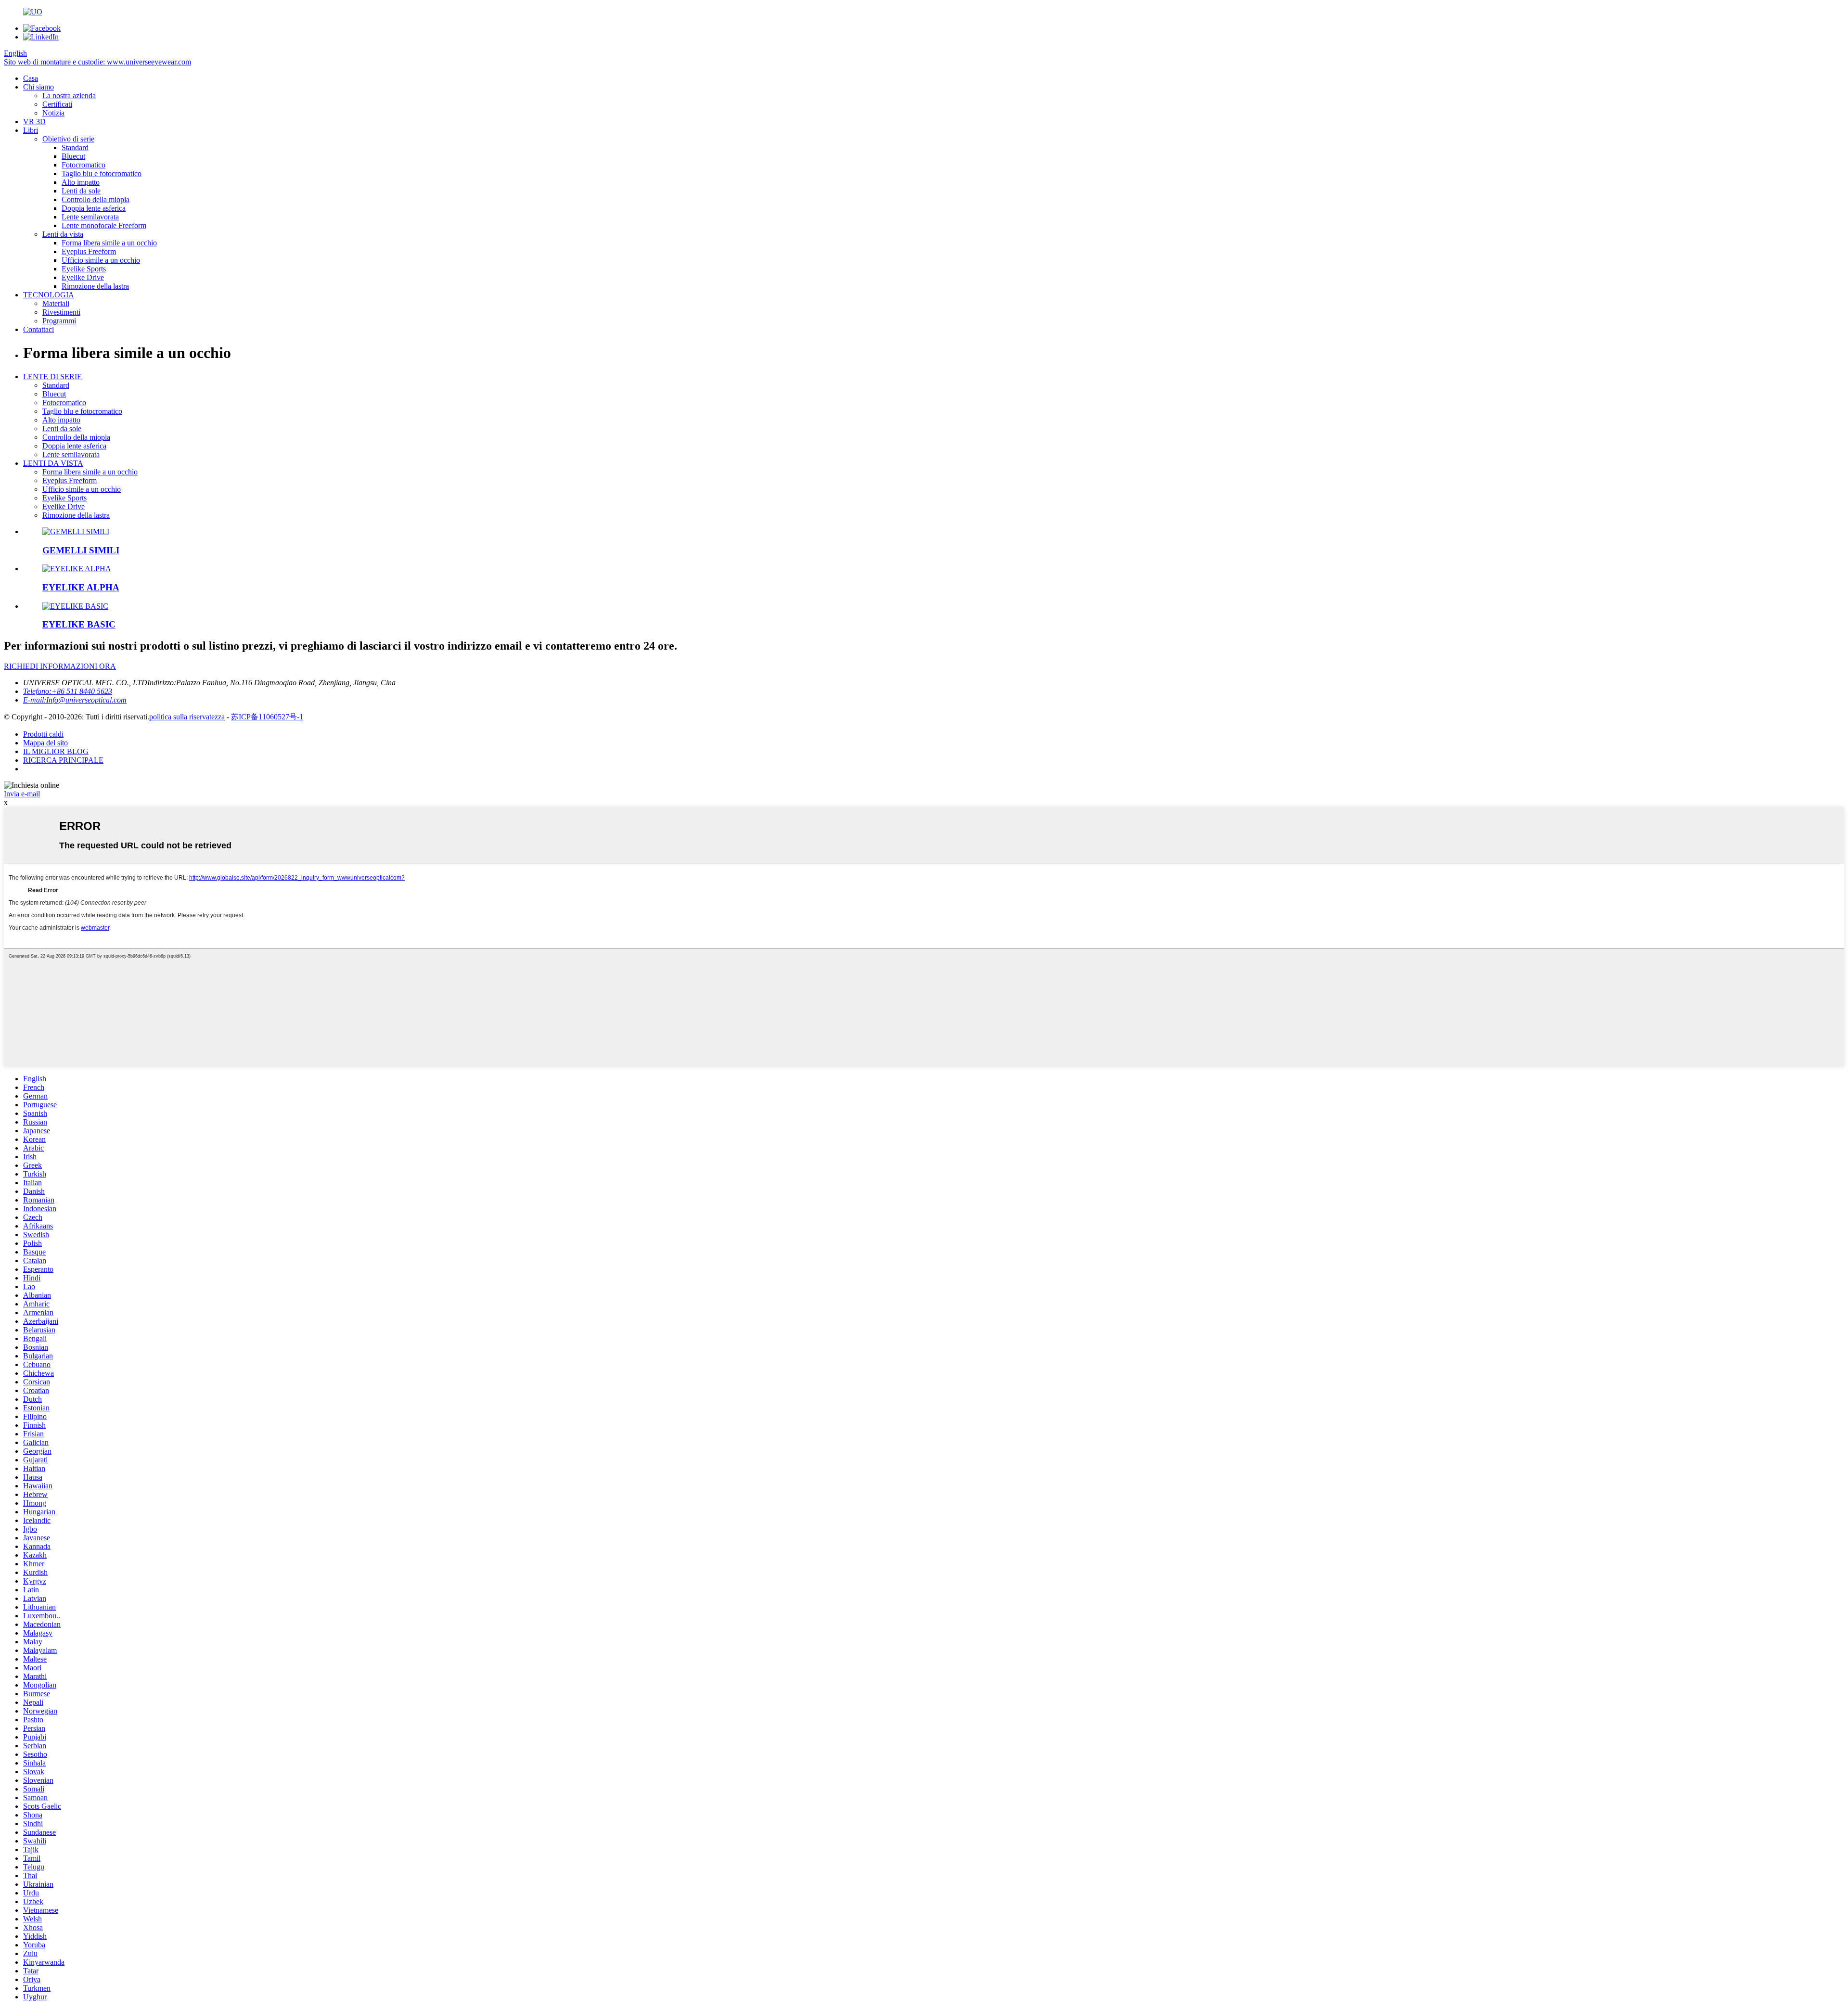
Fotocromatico (83, 165)
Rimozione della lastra (95, 286)
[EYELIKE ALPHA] (77, 569)
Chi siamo (38, 87)
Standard (75, 147)
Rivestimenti (61, 312)
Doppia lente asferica (94, 208)
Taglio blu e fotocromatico (102, 173)
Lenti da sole (81, 191)
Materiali (56, 303)
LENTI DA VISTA (53, 463)
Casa (31, 78)
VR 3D (34, 122)
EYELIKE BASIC (79, 624)
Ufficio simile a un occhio (101, 260)
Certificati (57, 104)
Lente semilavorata (90, 217)
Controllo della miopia (96, 199)
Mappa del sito (45, 743)
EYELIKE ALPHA (81, 587)
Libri (31, 130)
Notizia (53, 113)
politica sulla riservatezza (187, 717)
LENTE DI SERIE (52, 377)
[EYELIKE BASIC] (75, 606)
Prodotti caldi (43, 734)
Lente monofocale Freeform (104, 225)
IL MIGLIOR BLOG (56, 751)
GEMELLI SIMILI (81, 550)
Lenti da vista (63, 234)
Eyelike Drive (83, 277)
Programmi (59, 321)
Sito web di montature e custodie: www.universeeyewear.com (97, 62)
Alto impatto (81, 182)
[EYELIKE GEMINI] (76, 531)
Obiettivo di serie (68, 139)
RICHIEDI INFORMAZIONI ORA (60, 666)
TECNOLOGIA (49, 295)
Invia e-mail (22, 794)
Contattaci (38, 329)
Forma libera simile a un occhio (109, 243)
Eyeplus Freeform (89, 251)
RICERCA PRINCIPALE (63, 760)
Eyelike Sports (84, 269)
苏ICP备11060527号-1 (267, 717)
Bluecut (73, 156)
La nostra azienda (69, 96)
